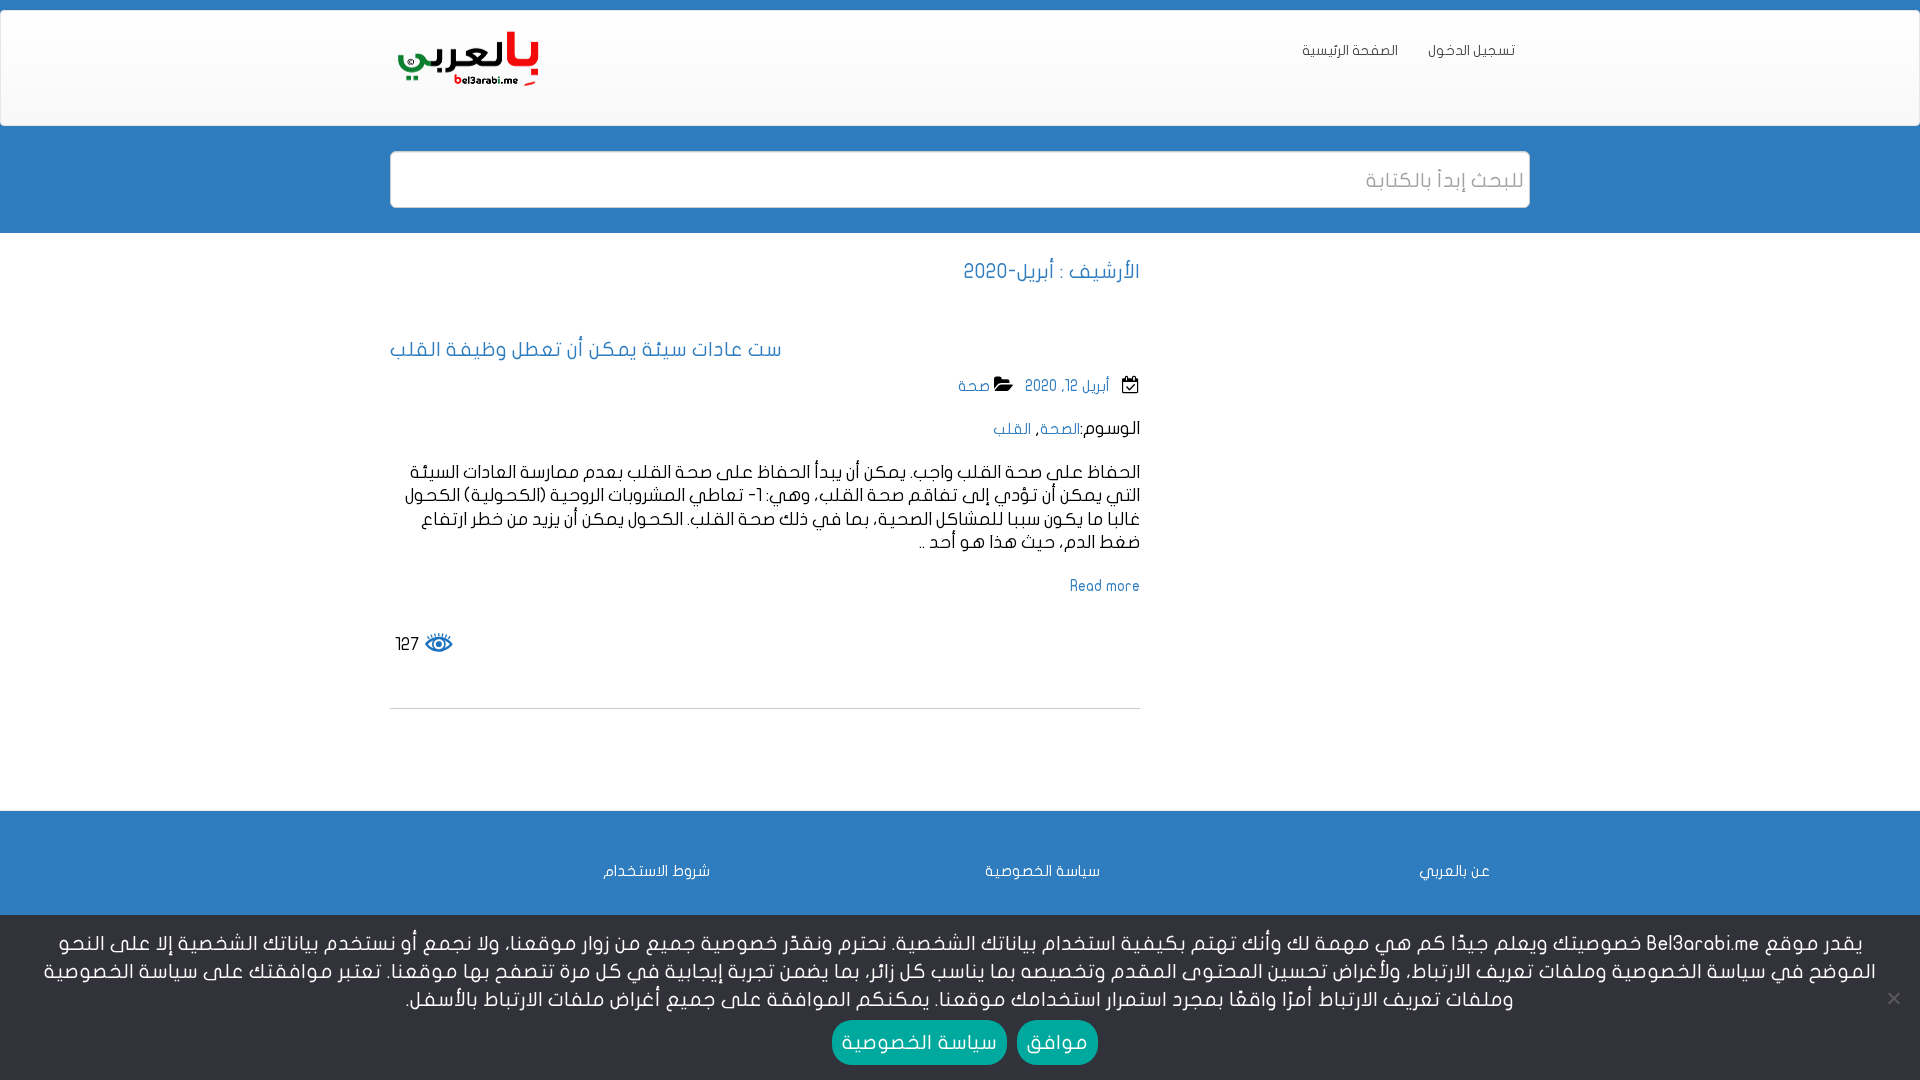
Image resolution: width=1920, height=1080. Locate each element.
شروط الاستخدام (656, 871)
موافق (1057, 1042)
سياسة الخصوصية (1042, 871)
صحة (974, 386)
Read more (1105, 586)
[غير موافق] (1895, 998)
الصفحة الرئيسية (1350, 50)
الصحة (1060, 429)
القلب (1012, 429)
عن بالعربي (1454, 871)
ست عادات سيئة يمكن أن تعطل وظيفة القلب (586, 349)
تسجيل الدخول (1471, 50)
